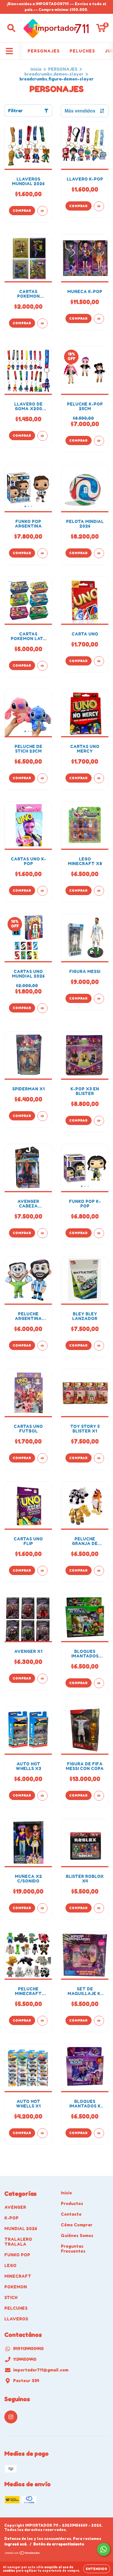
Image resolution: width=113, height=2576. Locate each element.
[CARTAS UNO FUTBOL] (42, 1458)
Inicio (36, 69)
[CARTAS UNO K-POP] (42, 891)
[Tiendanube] (22, 2554)
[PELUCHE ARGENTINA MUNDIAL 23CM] (42, 1346)
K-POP (11, 2218)
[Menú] (9, 51)
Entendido (97, 2569)
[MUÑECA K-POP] (99, 319)
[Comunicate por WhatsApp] (104, 2549)
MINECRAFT (18, 2276)
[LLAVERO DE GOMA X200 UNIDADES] (42, 436)
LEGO (10, 2265)
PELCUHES (16, 2308)
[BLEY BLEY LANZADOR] (99, 1346)
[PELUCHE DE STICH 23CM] (42, 778)
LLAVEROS (16, 2319)
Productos (72, 2203)
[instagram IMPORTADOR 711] (11, 2417)
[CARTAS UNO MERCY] (99, 778)
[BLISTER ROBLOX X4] (99, 1908)
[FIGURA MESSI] (99, 999)
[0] (101, 30)
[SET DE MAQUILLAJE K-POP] (99, 2021)
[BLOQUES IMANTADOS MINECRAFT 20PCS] (99, 1683)
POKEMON (16, 2287)
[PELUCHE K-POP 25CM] (99, 441)
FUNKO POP (17, 2255)
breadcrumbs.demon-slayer (54, 74)
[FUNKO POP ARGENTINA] (42, 553)
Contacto (71, 2214)
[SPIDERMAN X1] (42, 1116)
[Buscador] (11, 28)
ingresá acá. (16, 2544)
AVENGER (15, 2207)
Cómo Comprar (77, 2225)
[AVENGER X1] (42, 1679)
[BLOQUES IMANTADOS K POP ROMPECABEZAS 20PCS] (99, 2133)
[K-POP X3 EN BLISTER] (99, 1121)
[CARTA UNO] (99, 661)
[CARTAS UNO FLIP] (42, 1571)
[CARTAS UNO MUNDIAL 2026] (42, 1008)
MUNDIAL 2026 (21, 2229)
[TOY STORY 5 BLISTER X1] (99, 1458)
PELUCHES (82, 51)
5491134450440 (28, 2349)
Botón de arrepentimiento (59, 2544)
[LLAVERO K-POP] (99, 206)
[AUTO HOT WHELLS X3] (42, 1796)
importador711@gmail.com (41, 2370)
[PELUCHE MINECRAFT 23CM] (42, 2021)
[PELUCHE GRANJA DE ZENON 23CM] (99, 1571)
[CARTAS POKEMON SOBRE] (42, 323)
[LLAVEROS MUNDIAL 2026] (42, 211)
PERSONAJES (44, 51)
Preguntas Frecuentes (73, 2249)
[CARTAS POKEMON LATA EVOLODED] (42, 666)
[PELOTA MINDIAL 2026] (99, 553)
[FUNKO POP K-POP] (99, 1233)
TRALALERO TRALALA (18, 2242)
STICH (11, 2297)
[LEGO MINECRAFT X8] (99, 891)
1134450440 (25, 2359)
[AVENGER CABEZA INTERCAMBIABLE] (42, 1233)
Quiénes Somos (77, 2235)
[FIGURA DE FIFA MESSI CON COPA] (99, 1796)
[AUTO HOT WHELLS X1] (42, 2133)
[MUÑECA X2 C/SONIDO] (42, 1908)
